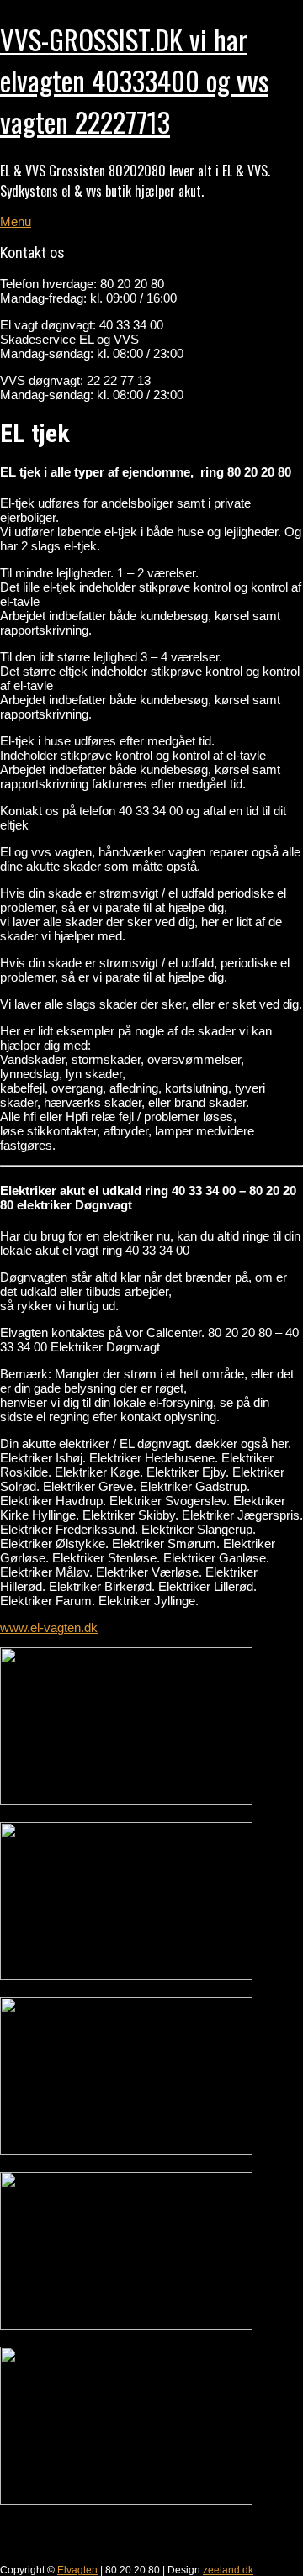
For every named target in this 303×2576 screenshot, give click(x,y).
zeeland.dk (228, 2570)
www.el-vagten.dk (49, 1628)
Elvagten (77, 2570)
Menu (16, 221)
